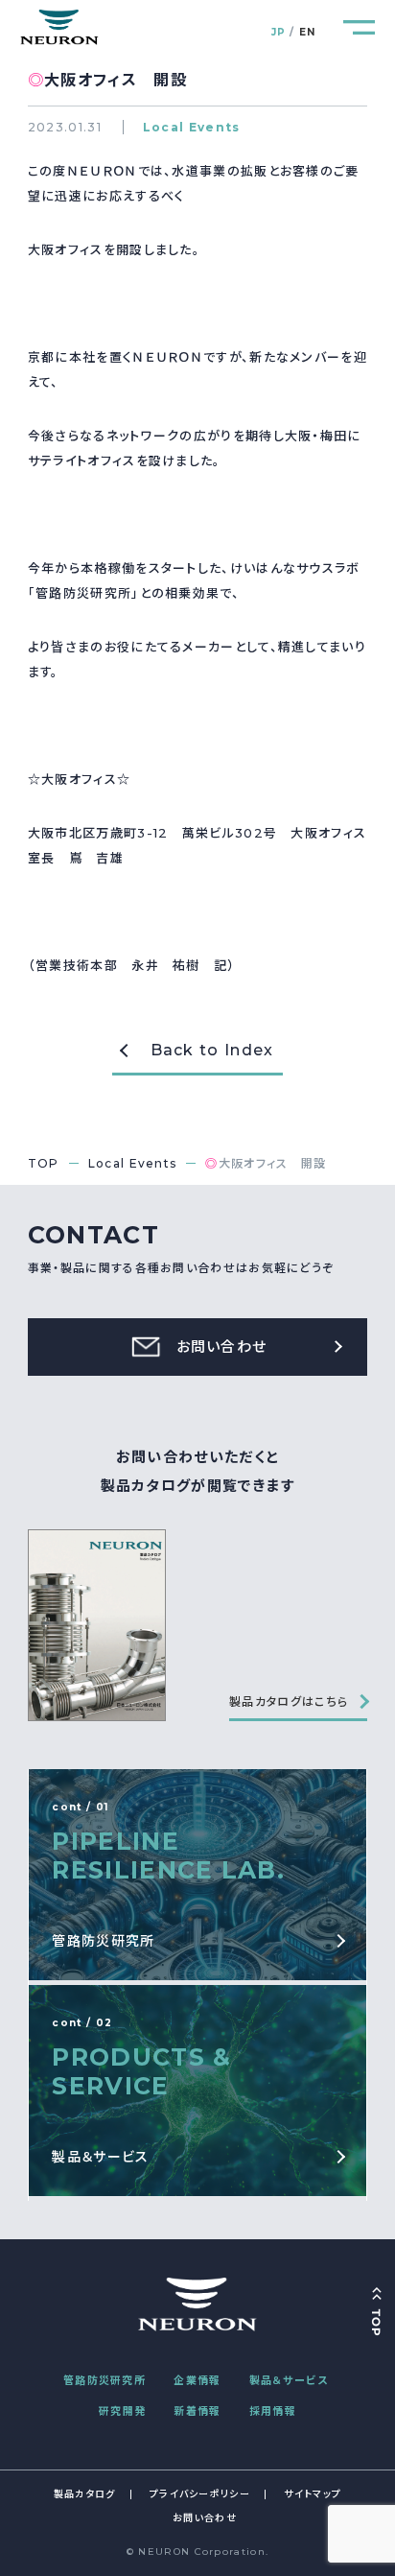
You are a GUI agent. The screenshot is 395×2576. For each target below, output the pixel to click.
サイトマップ (313, 2494)
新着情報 (197, 2411)
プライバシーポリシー (200, 2494)
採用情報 (273, 2411)
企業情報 (197, 2380)
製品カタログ (85, 2494)
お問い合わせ (205, 2518)
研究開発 (122, 2411)
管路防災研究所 (105, 2380)
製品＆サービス (289, 2380)
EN (308, 32)
